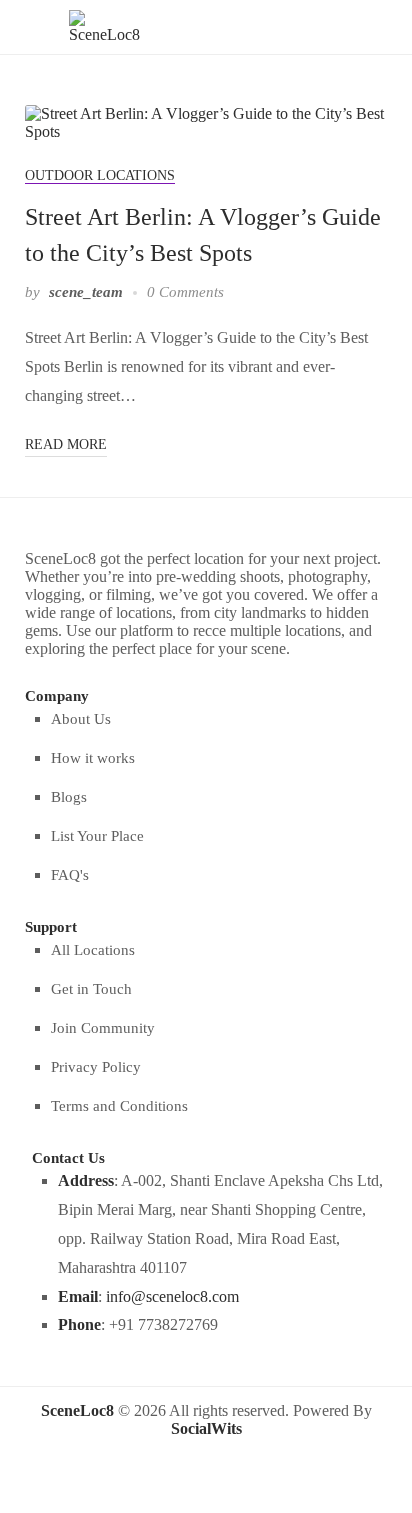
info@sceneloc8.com (172, 1296)
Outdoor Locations (100, 175)
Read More (66, 444)
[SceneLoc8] (104, 25)
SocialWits (206, 1428)
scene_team (86, 292)
